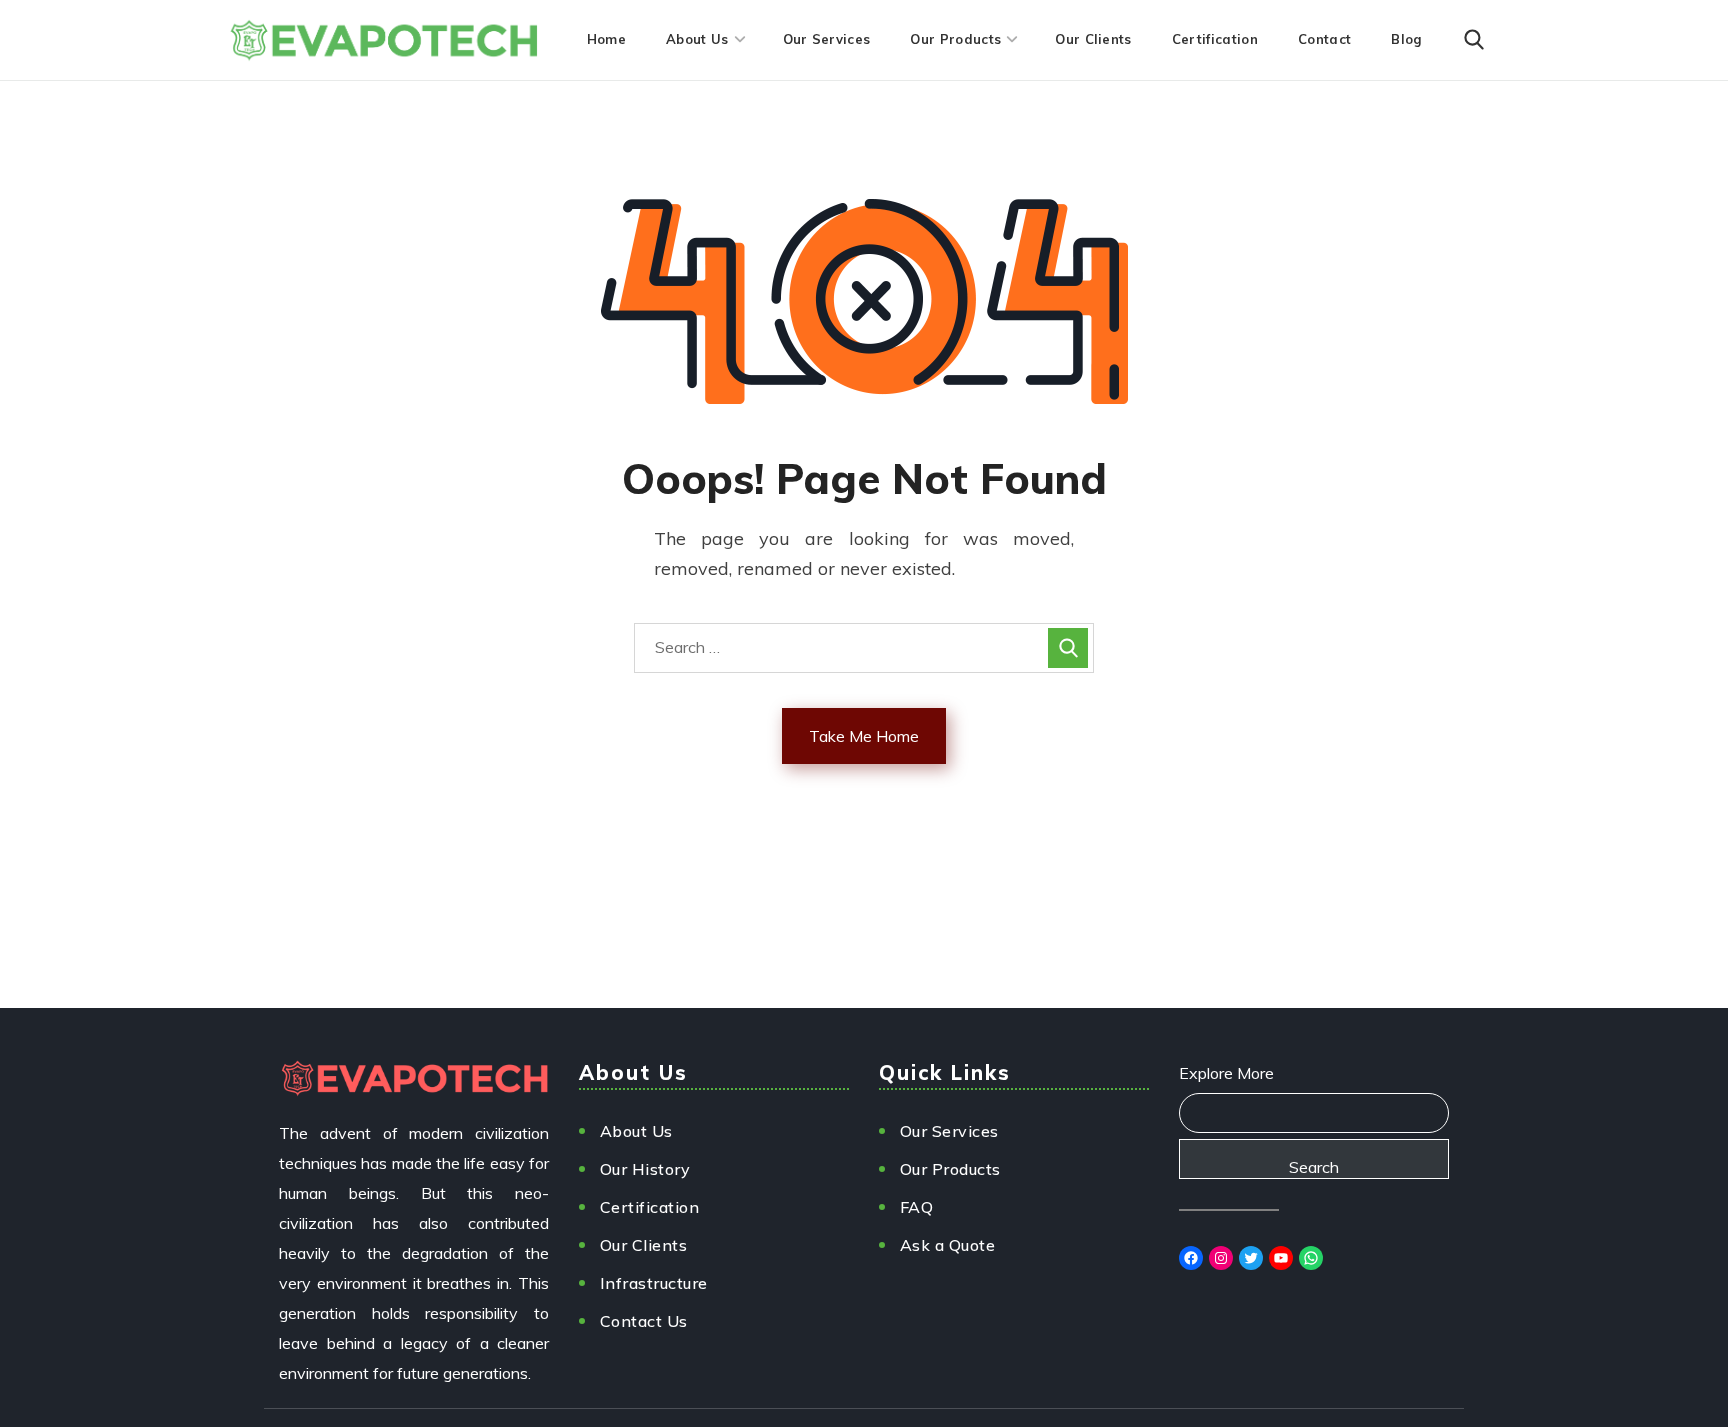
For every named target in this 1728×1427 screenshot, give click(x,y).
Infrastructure (654, 1283)
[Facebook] (1191, 1258)
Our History (645, 1169)
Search (1314, 1167)
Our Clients (644, 1245)
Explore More (1226, 1073)
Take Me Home (864, 736)
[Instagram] (1221, 1258)
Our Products (950, 1169)
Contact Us (644, 1321)
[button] (1474, 40)
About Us (636, 1131)
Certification (650, 1207)
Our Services (949, 1131)
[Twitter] (1251, 1258)
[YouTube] (1281, 1258)
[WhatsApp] (1311, 1258)
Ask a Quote (948, 1245)
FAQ (917, 1207)
